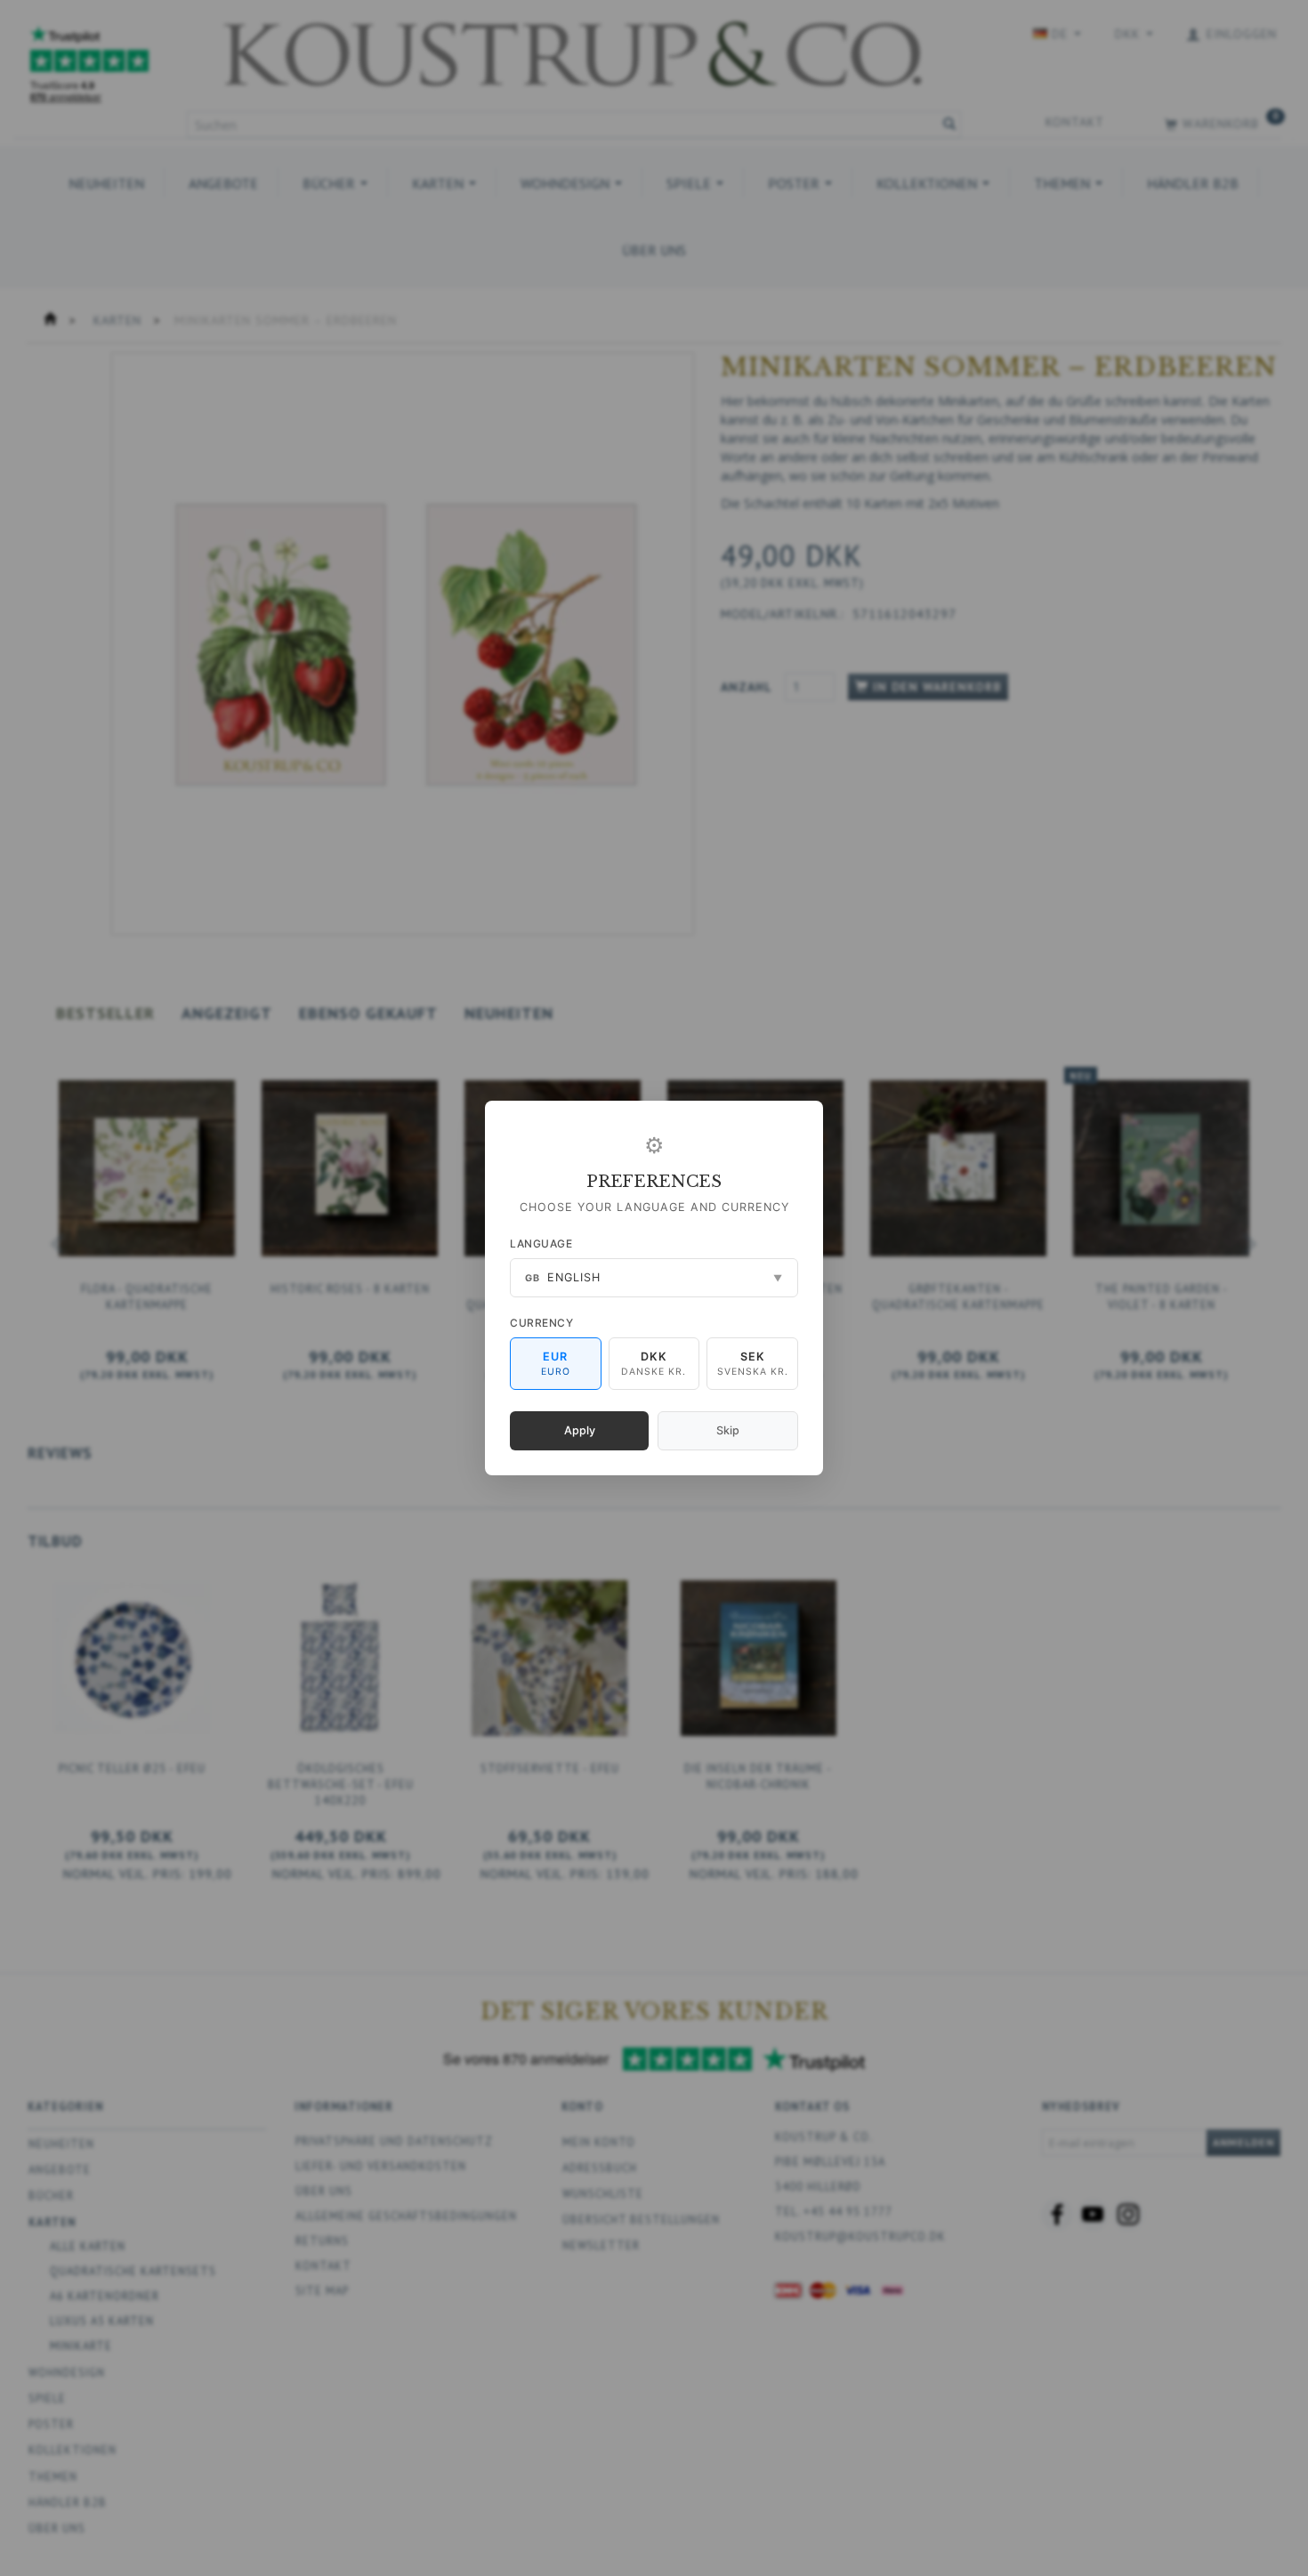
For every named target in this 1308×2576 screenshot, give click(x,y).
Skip (728, 1430)
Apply (580, 1430)
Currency (541, 1323)
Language (541, 1244)
